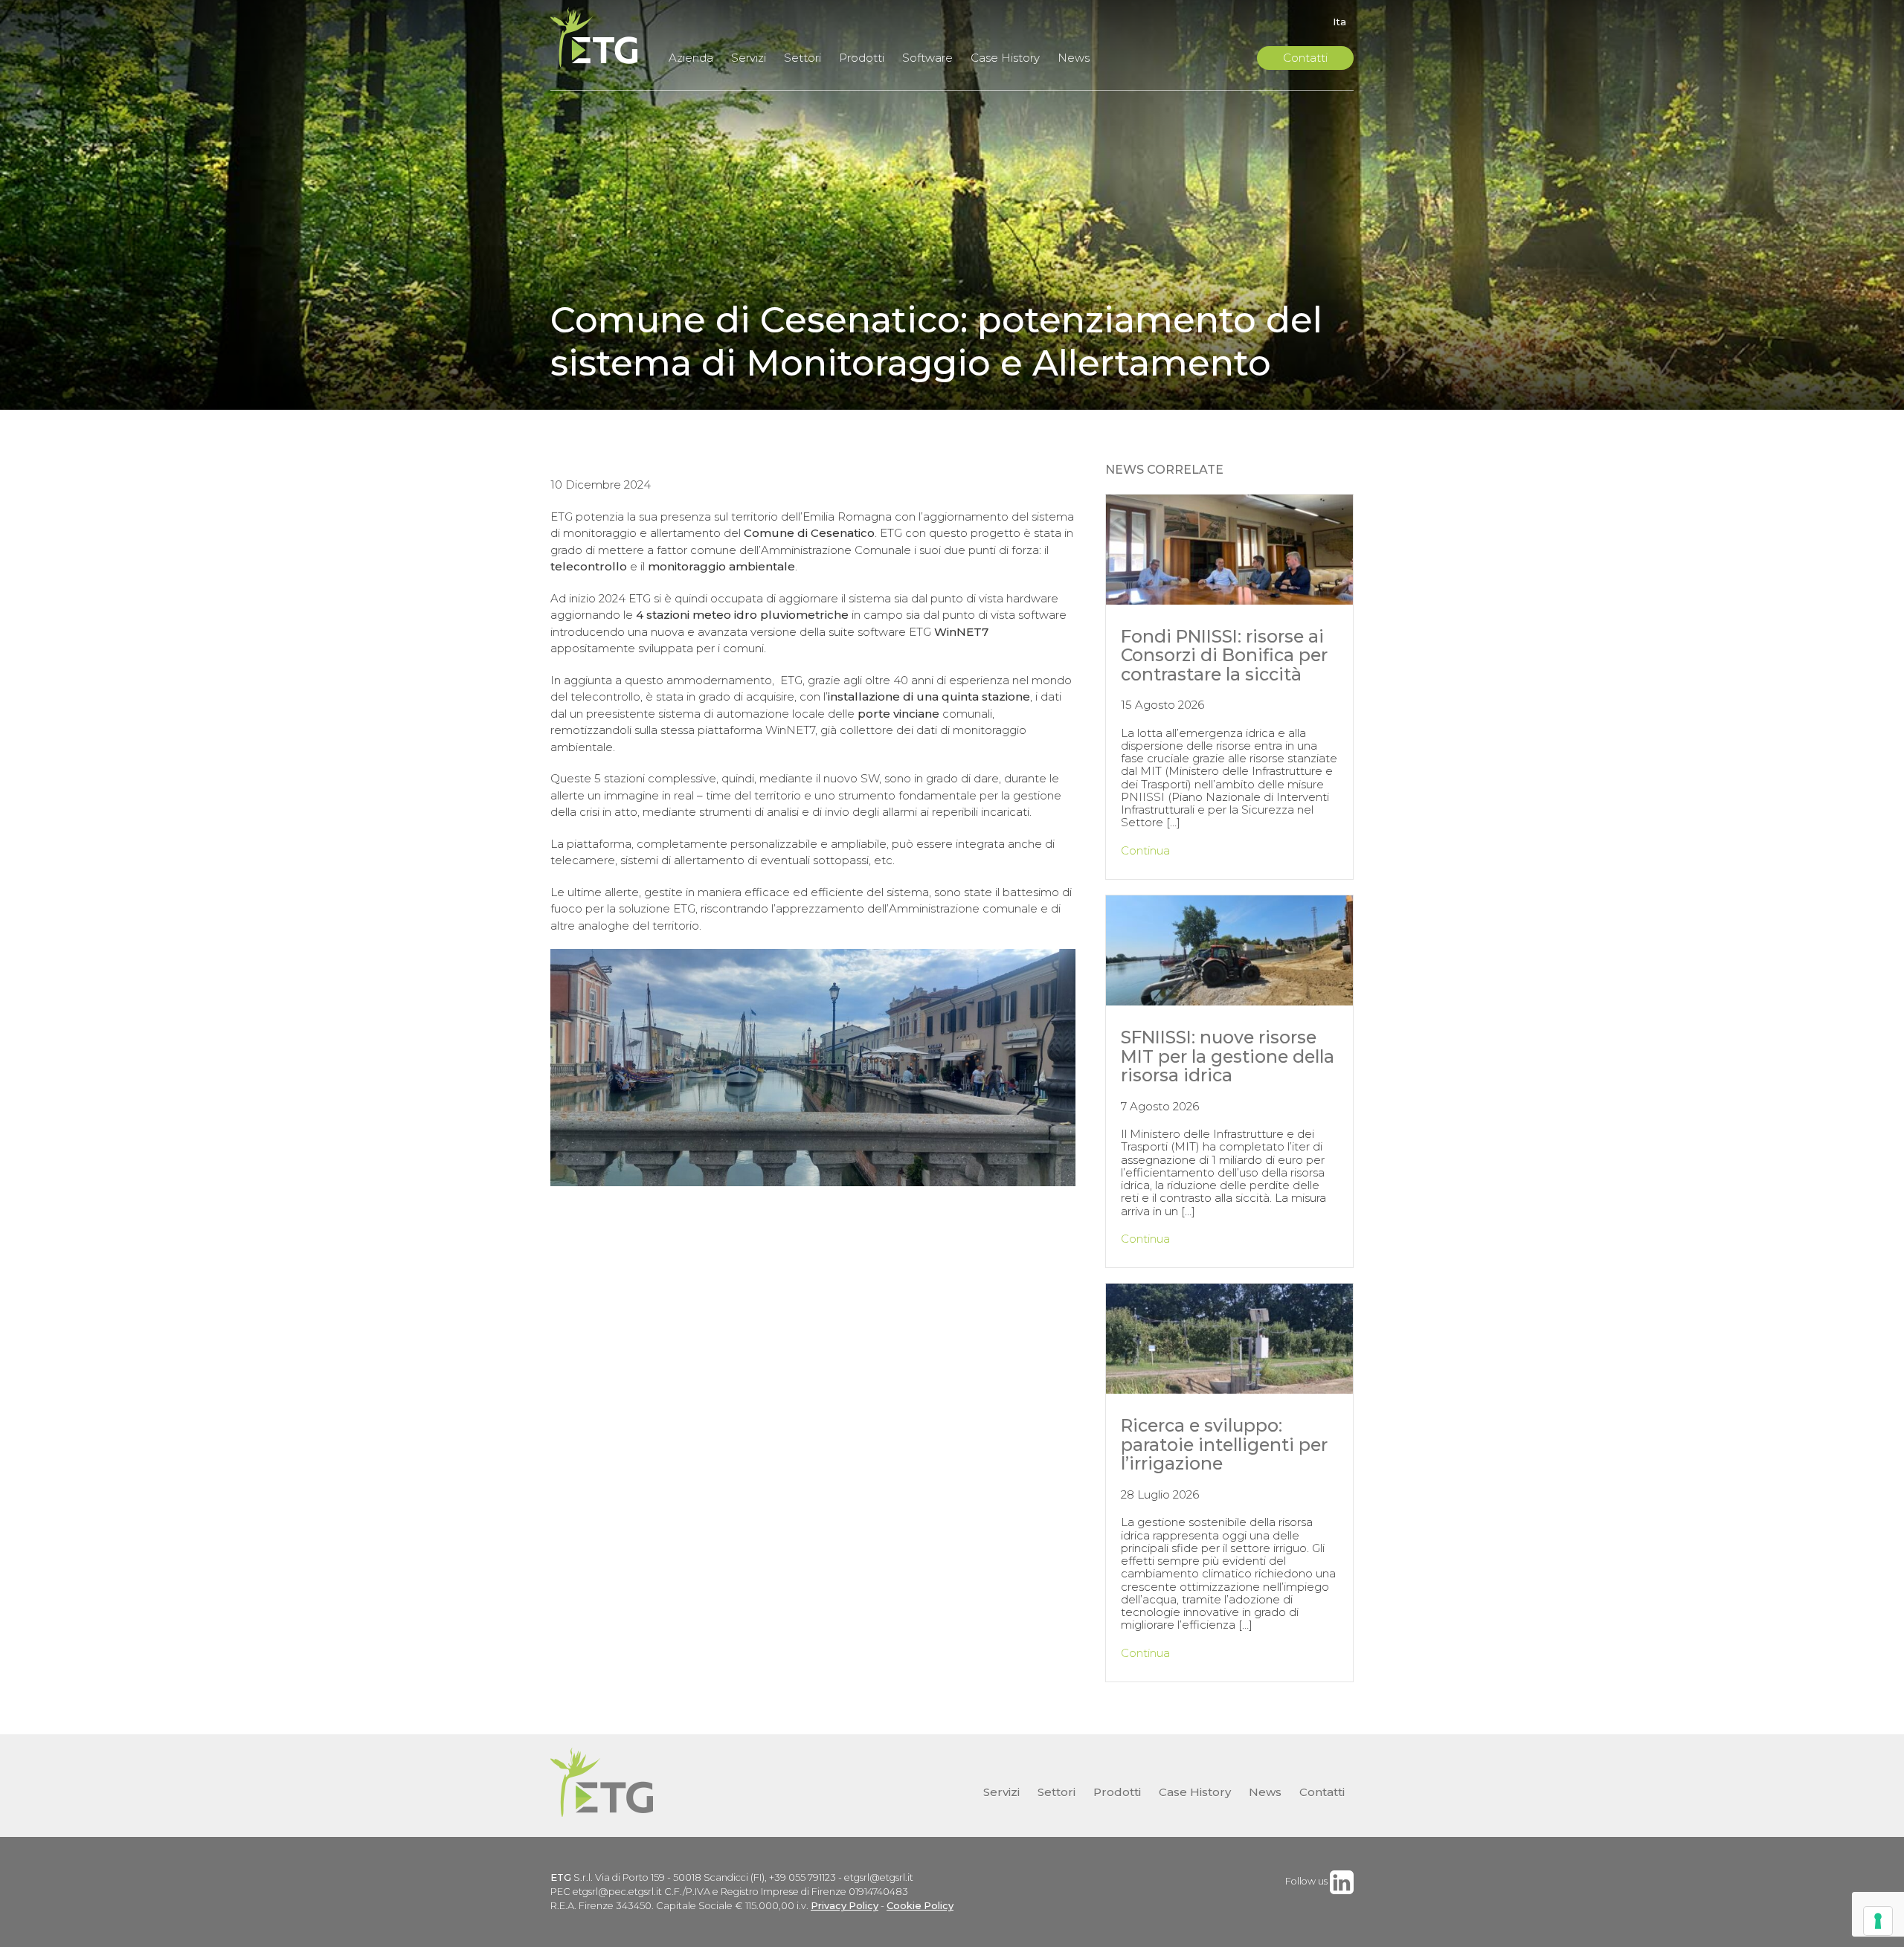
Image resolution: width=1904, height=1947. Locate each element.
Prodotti (862, 58)
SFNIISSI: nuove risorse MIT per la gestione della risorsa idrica (1228, 1056)
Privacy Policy (845, 1906)
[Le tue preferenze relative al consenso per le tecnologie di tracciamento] (1878, 1921)
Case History (1005, 58)
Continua (1145, 850)
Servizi (749, 58)
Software (927, 58)
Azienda (691, 58)
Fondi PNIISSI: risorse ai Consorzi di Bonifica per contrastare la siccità (1224, 655)
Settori (803, 58)
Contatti (1305, 58)
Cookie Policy (920, 1906)
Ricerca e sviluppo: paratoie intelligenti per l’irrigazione (1224, 1444)
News (1074, 58)
